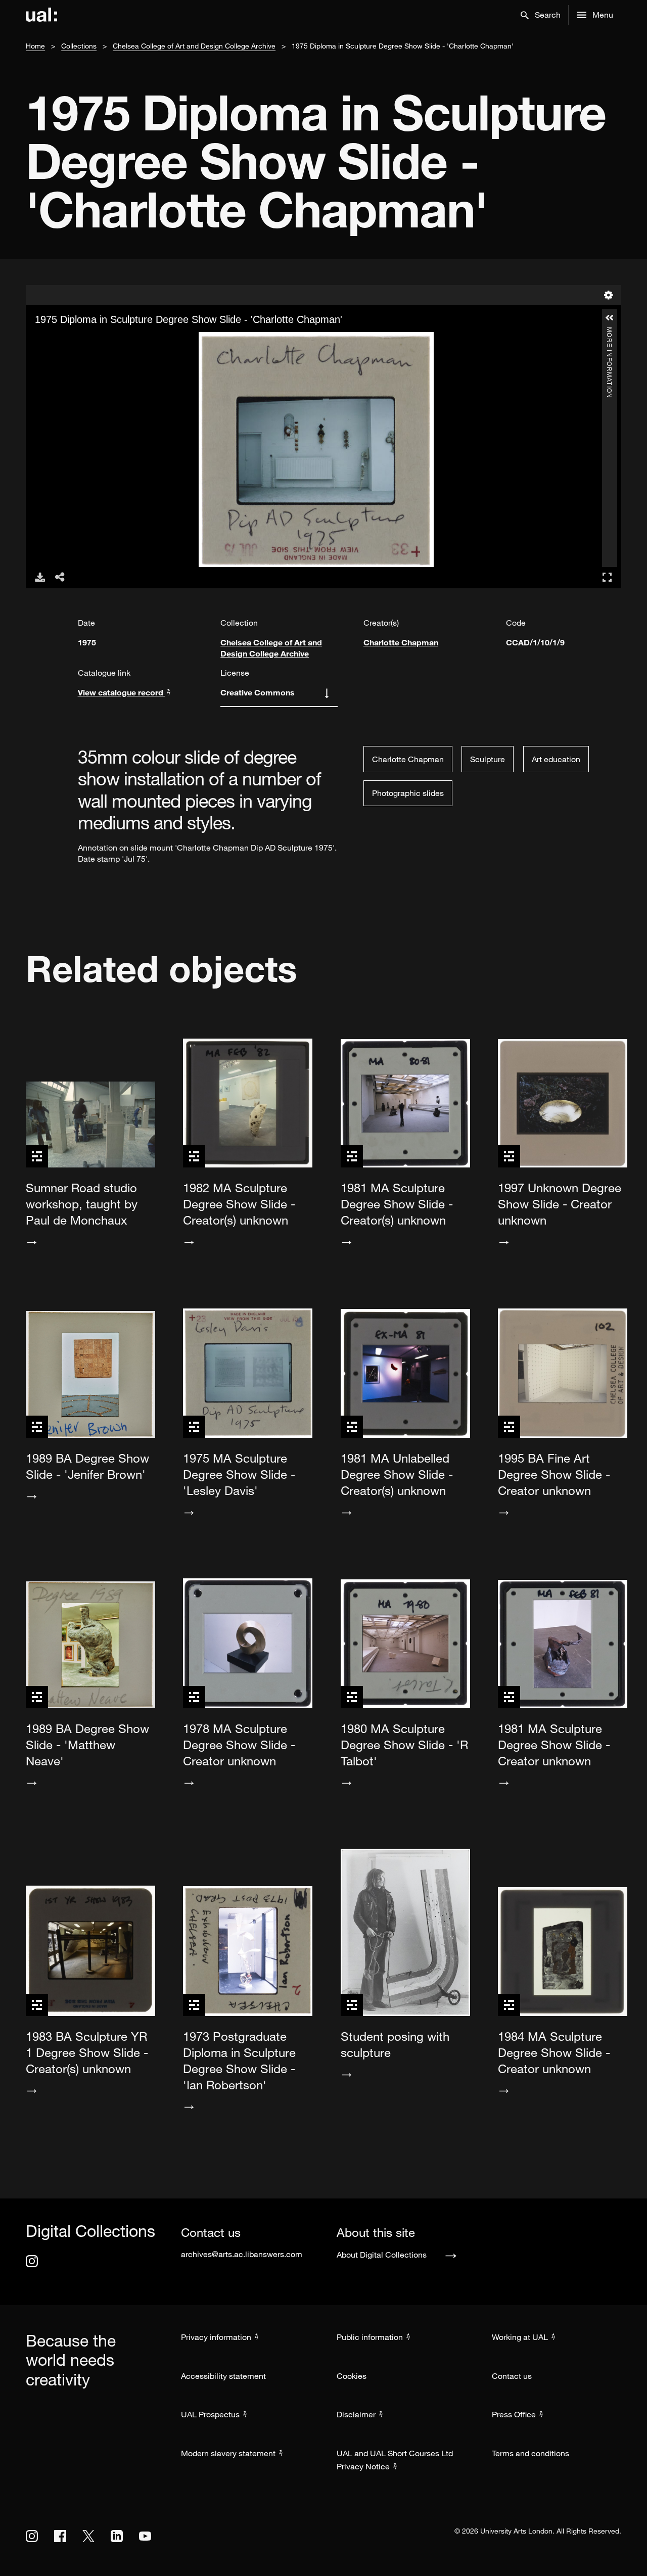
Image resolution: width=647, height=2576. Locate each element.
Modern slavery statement (228, 2453)
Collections (79, 46)
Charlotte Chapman (401, 642)
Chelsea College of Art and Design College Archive (194, 46)
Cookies (352, 2376)
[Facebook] (60, 2536)
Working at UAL (520, 2337)
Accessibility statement (223, 2376)
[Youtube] (145, 2536)
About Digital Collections (382, 2255)
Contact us (512, 2376)
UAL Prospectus (210, 2414)
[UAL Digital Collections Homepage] (41, 15)
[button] (541, 15)
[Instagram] (32, 2261)
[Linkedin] (117, 2536)
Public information (370, 2337)
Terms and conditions (530, 2453)
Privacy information (216, 2337)
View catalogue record (122, 692)
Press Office (514, 2414)
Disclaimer (356, 2414)
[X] (88, 2536)
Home (35, 46)
